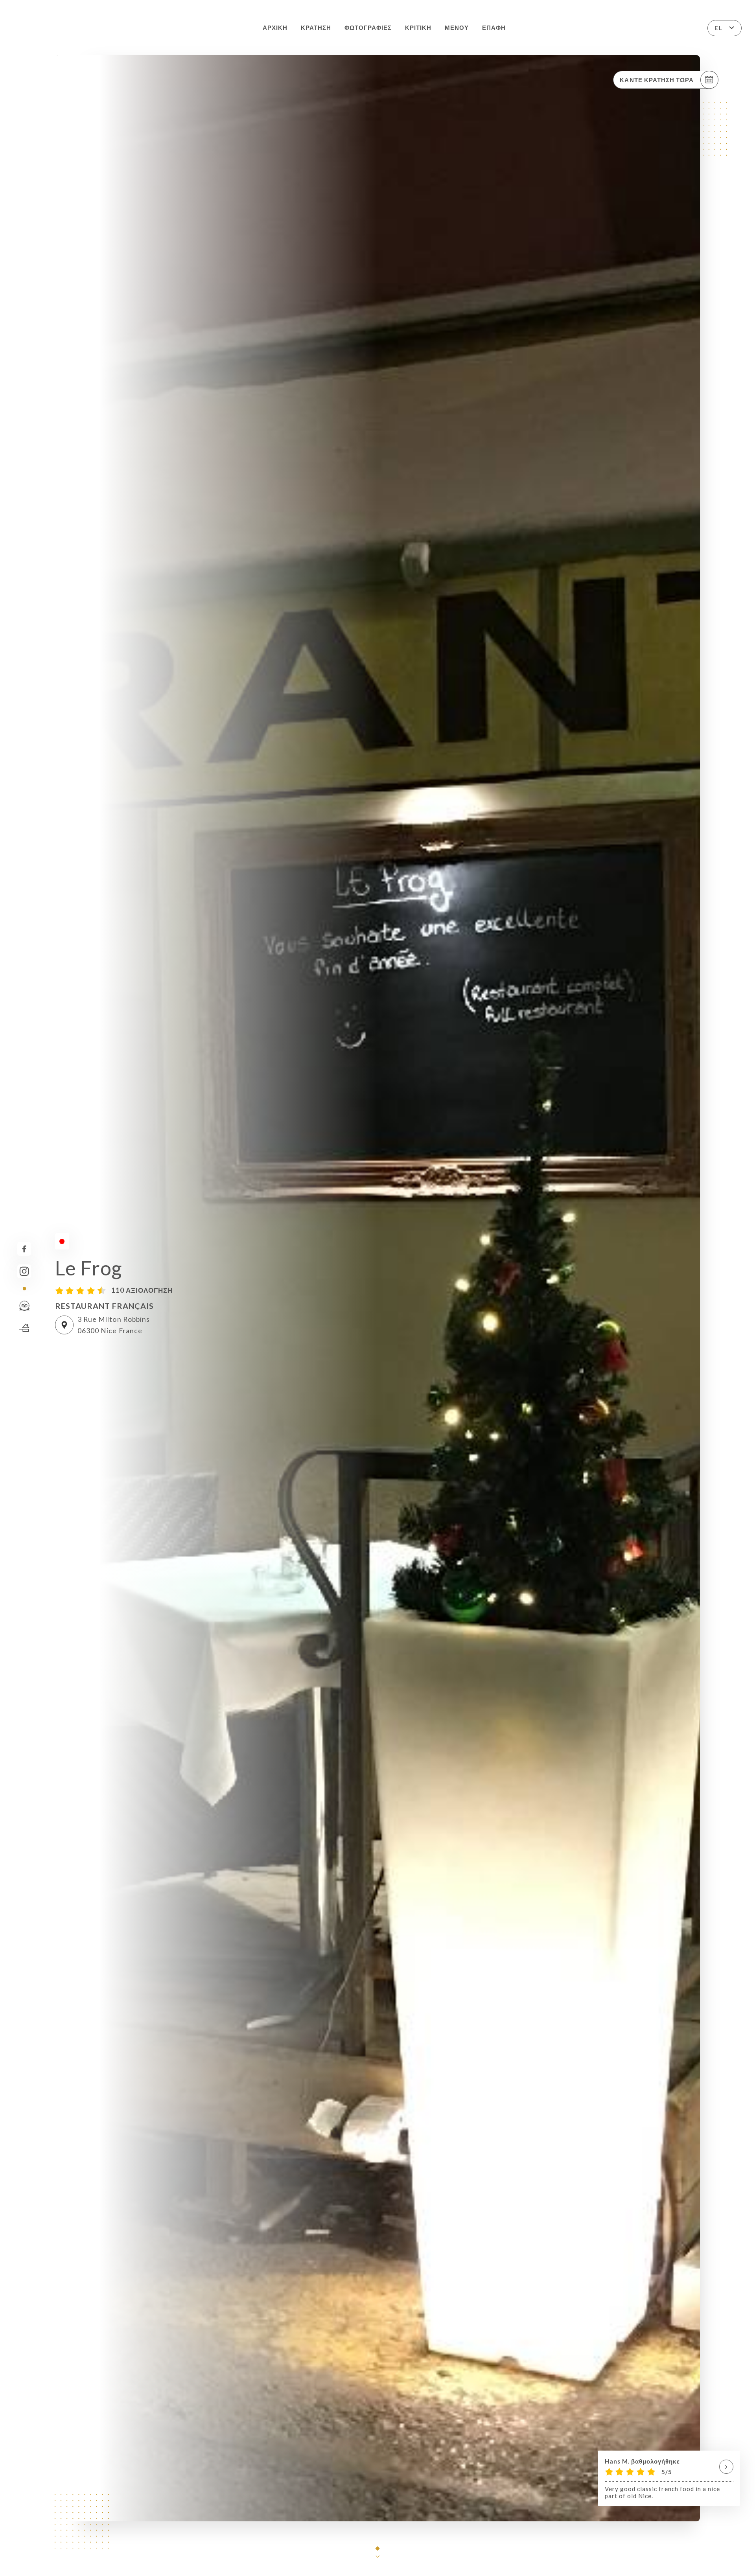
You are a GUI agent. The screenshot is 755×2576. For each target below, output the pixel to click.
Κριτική (418, 28)
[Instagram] (24, 1271)
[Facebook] (24, 1249)
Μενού (457, 28)
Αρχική (275, 28)
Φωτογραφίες (368, 28)
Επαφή (494, 28)
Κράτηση (316, 28)
